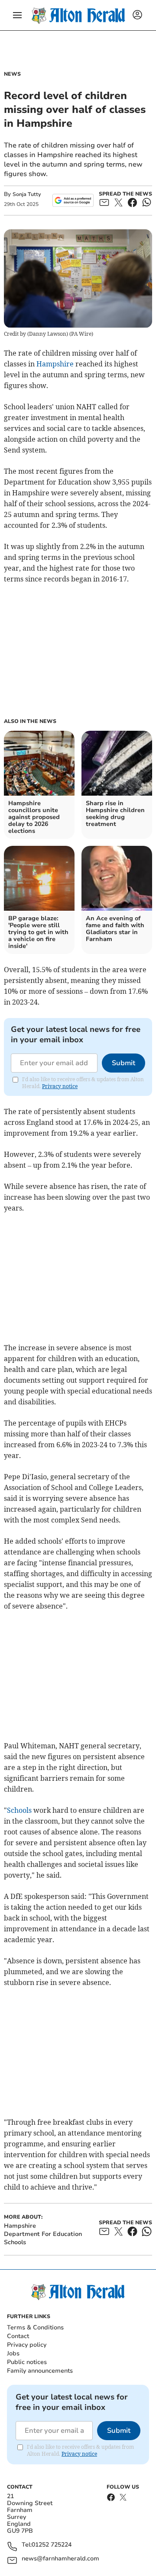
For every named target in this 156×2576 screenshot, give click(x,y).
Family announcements (40, 2371)
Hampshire (55, 364)
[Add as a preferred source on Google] (73, 200)
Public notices (27, 2362)
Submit (123, 1063)
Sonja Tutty (27, 194)
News (12, 74)
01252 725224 (52, 2545)
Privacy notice (60, 1086)
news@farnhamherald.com (60, 2559)
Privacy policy (27, 2345)
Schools (19, 1810)
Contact (18, 2336)
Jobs (13, 2353)
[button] (17, 15)
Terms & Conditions (35, 2327)
